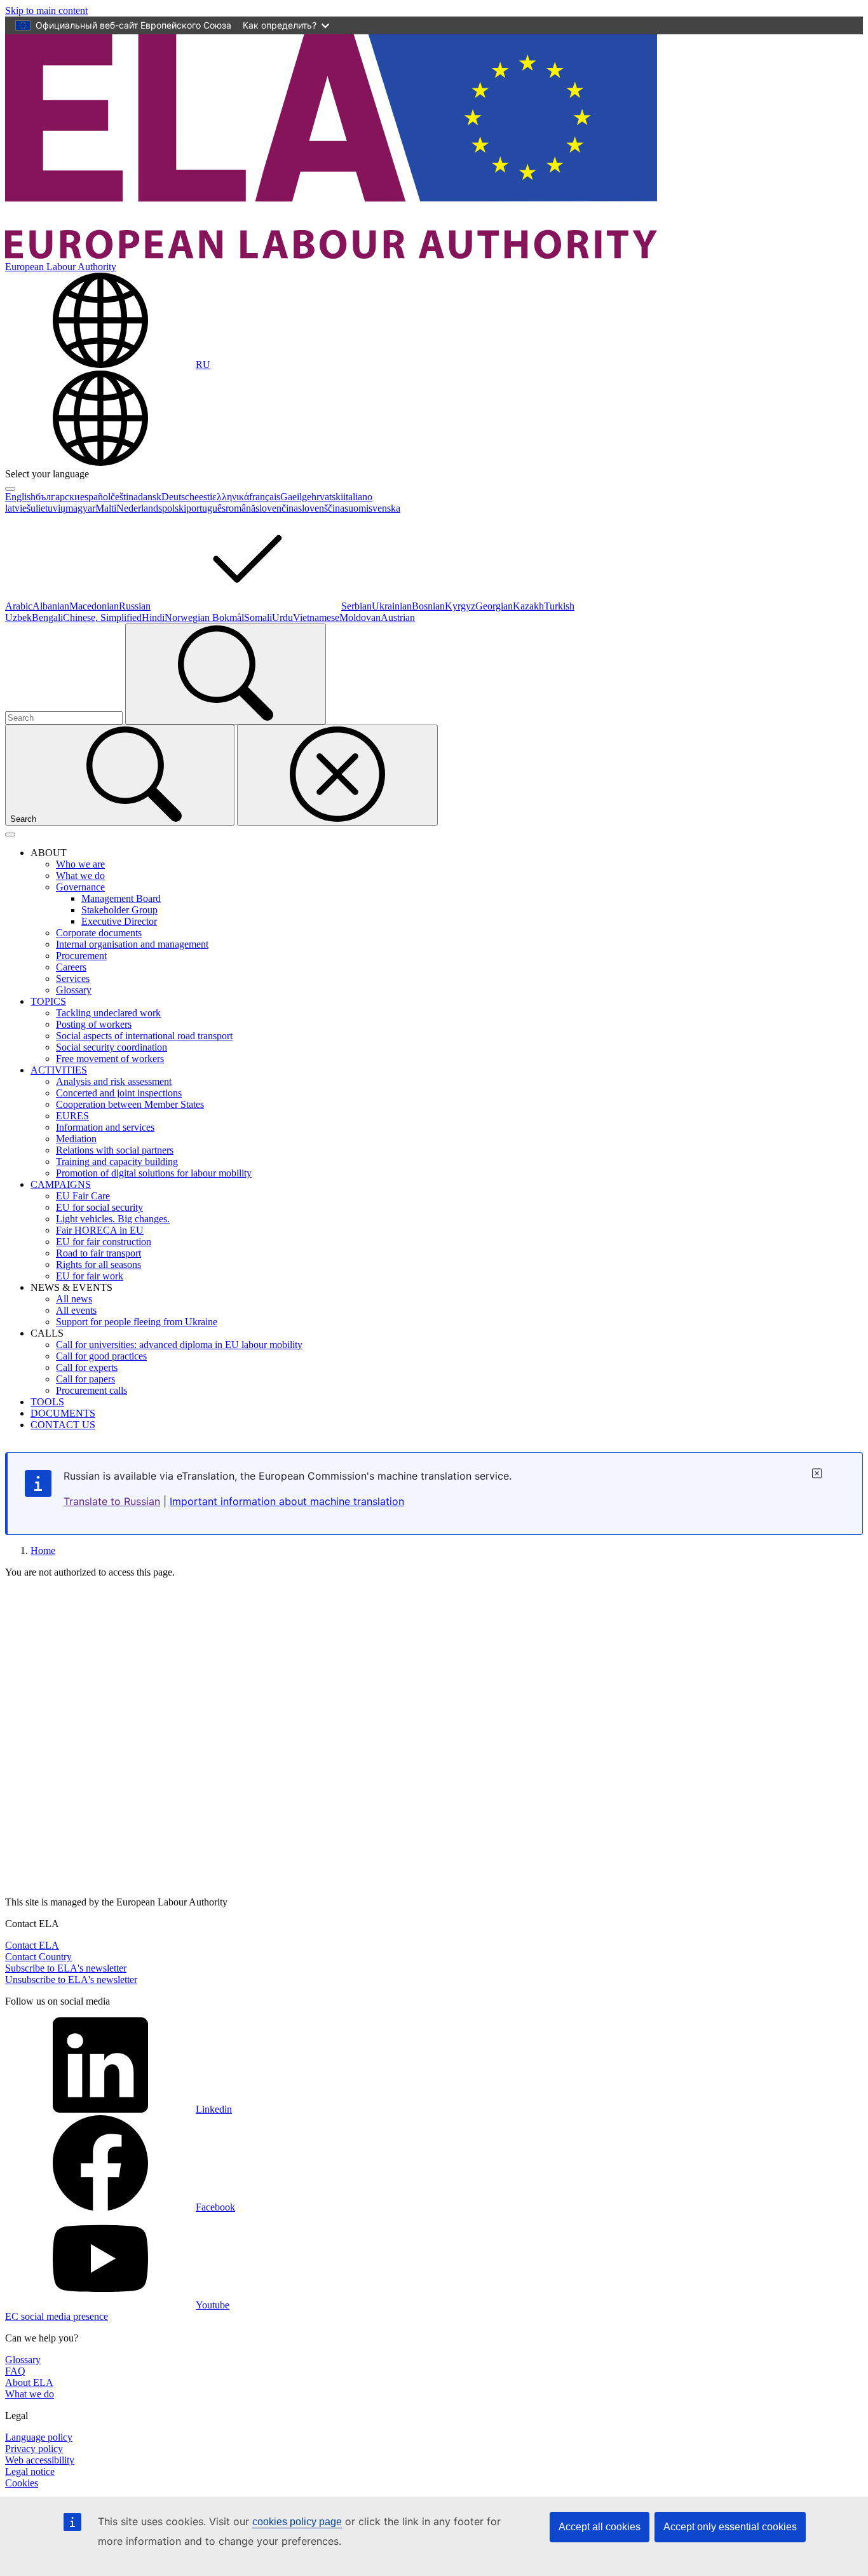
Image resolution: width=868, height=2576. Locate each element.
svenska (384, 508)
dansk (150, 497)
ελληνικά (231, 497)
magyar (80, 508)
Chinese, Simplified (102, 617)
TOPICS (48, 1001)
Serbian (356, 606)
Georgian (494, 606)
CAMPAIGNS (61, 1184)
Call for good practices (101, 1356)
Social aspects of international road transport (144, 1036)
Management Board (121, 898)
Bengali (47, 617)
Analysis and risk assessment (114, 1081)
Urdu (282, 617)
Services (73, 978)
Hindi (153, 617)
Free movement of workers (110, 1059)
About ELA (29, 2382)
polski (174, 508)
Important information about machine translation (287, 1501)
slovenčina (277, 508)
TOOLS (47, 1402)
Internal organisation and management (132, 944)
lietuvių (51, 508)
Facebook (215, 2207)
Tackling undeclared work (108, 1013)
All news (74, 1299)
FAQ (15, 2371)
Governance (80, 887)
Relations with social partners (115, 1150)
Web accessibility (40, 2460)
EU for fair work (90, 1276)
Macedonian (94, 606)
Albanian (51, 606)
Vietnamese (316, 617)
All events (76, 1310)
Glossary (74, 990)
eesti (203, 497)
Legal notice (30, 2471)
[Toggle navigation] (10, 835)
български (58, 497)
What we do (80, 876)
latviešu (20, 508)
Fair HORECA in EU (100, 1230)
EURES (72, 1116)
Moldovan (360, 617)
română (241, 508)
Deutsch (178, 497)
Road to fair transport (98, 1253)
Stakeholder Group (119, 910)
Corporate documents (99, 933)
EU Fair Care (83, 1196)
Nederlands (139, 508)
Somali (258, 617)
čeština (124, 497)
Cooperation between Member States (130, 1104)
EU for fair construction (104, 1242)
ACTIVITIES (59, 1070)
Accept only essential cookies (730, 2527)
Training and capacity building (117, 1162)
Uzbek (18, 617)
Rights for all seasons (98, 1264)
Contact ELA (32, 1945)
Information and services (105, 1127)
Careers (71, 967)
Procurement (81, 956)
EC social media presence (57, 2316)
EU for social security (99, 1207)
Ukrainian (392, 606)
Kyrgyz (460, 606)
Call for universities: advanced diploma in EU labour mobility (179, 1345)
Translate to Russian (112, 1501)
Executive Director (119, 921)
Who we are (80, 864)
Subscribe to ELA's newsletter (66, 1968)
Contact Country (38, 1957)
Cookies (22, 2483)
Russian (135, 606)
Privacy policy (34, 2449)
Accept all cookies (600, 2527)
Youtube (213, 2305)
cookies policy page (297, 2522)
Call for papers (85, 1379)
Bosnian (428, 606)
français (265, 497)
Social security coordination (112, 1047)
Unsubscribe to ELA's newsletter (71, 1980)
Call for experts (87, 1367)
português (206, 508)
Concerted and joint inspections (119, 1093)
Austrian (398, 617)
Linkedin (214, 2109)
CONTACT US (63, 1425)
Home (43, 1550)
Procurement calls (92, 1390)
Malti (106, 508)
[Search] (226, 674)
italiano (358, 497)
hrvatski (327, 497)
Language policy (39, 2437)
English (20, 497)
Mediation (76, 1139)
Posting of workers (94, 1024)
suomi (356, 508)
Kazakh (528, 606)
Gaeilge (296, 497)
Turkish (559, 606)
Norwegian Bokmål (204, 617)
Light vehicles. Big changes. (113, 1219)
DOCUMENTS (63, 1413)
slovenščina (321, 508)
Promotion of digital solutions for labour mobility (154, 1173)
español (95, 497)
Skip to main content (46, 10)
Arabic (19, 606)
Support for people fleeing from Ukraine (137, 1322)
